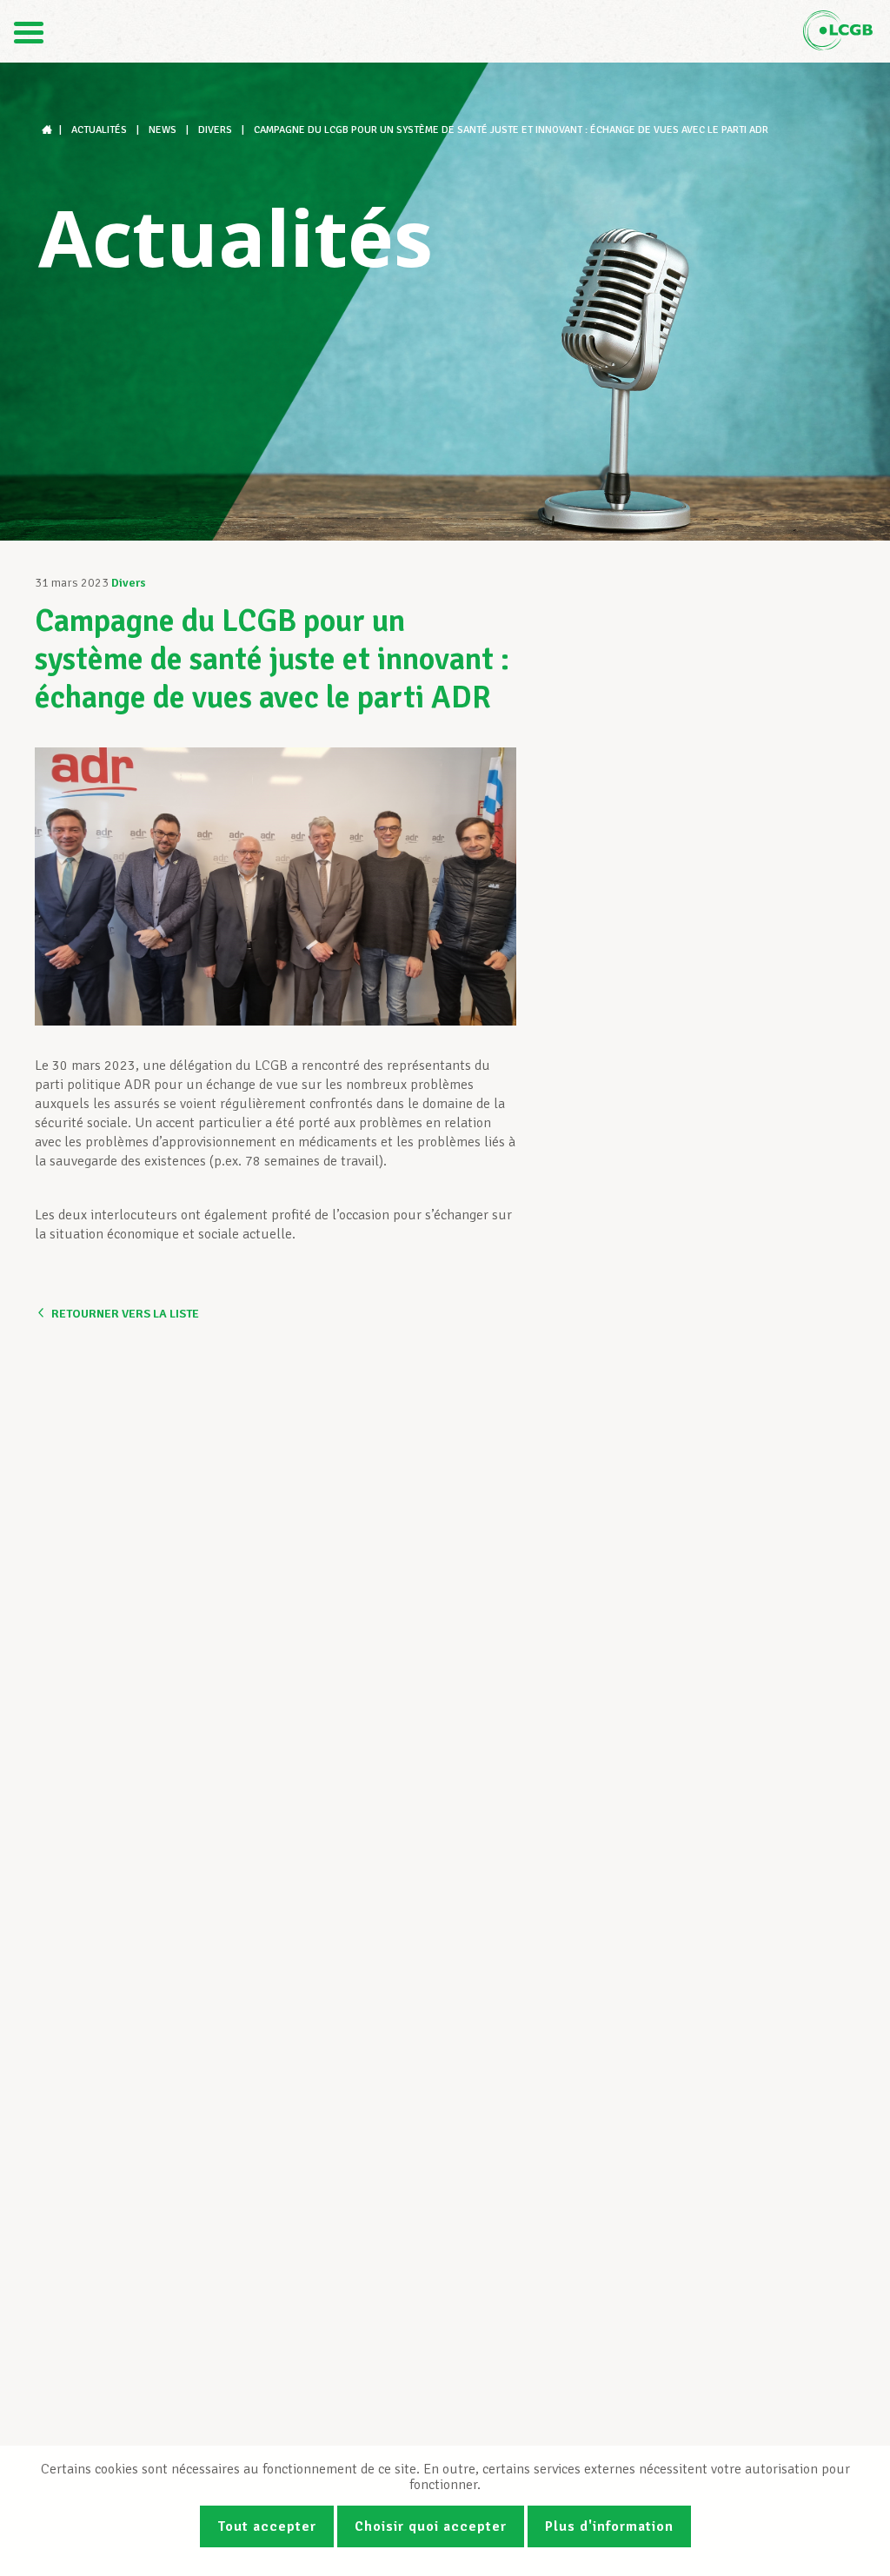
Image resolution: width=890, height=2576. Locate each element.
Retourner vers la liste (125, 1314)
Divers (129, 583)
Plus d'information (609, 2526)
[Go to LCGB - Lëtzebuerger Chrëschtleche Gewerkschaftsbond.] (49, 130)
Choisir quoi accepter (431, 2526)
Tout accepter (267, 2526)
